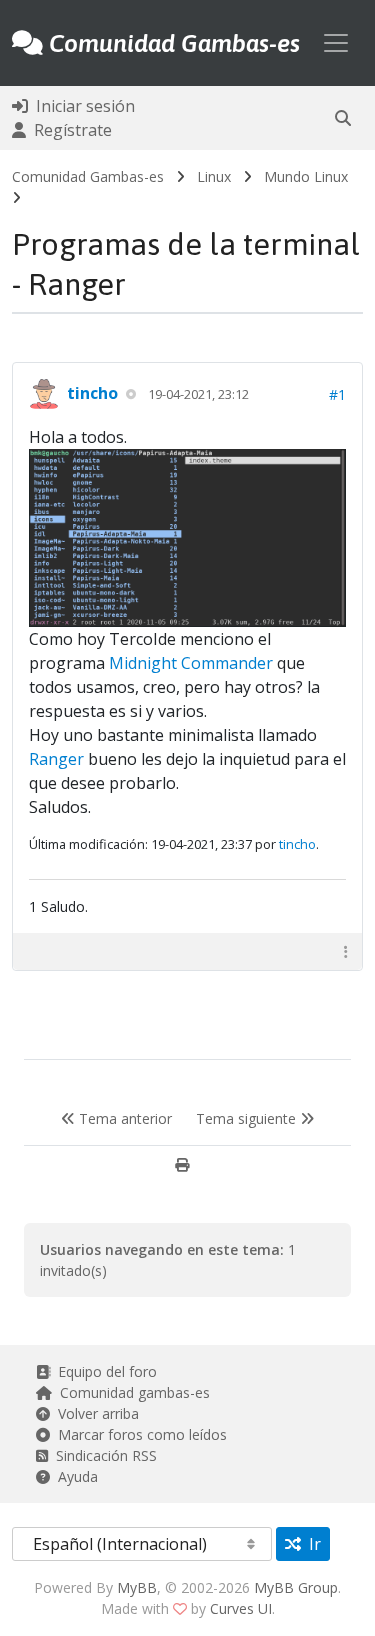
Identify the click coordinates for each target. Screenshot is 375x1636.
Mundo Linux (306, 176)
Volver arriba (94, 1413)
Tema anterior (123, 1118)
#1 (337, 394)
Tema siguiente (248, 1118)
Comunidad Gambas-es (88, 176)
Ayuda (74, 1476)
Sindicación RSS (102, 1455)
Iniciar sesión (81, 106)
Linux (214, 176)
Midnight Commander (191, 663)
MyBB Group (296, 1587)
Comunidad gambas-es (131, 1392)
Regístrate (69, 130)
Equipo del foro (103, 1371)
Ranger (56, 759)
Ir (311, 1544)
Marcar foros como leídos (138, 1434)
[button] (343, 118)
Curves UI (241, 1608)
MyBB (137, 1587)
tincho (92, 393)
